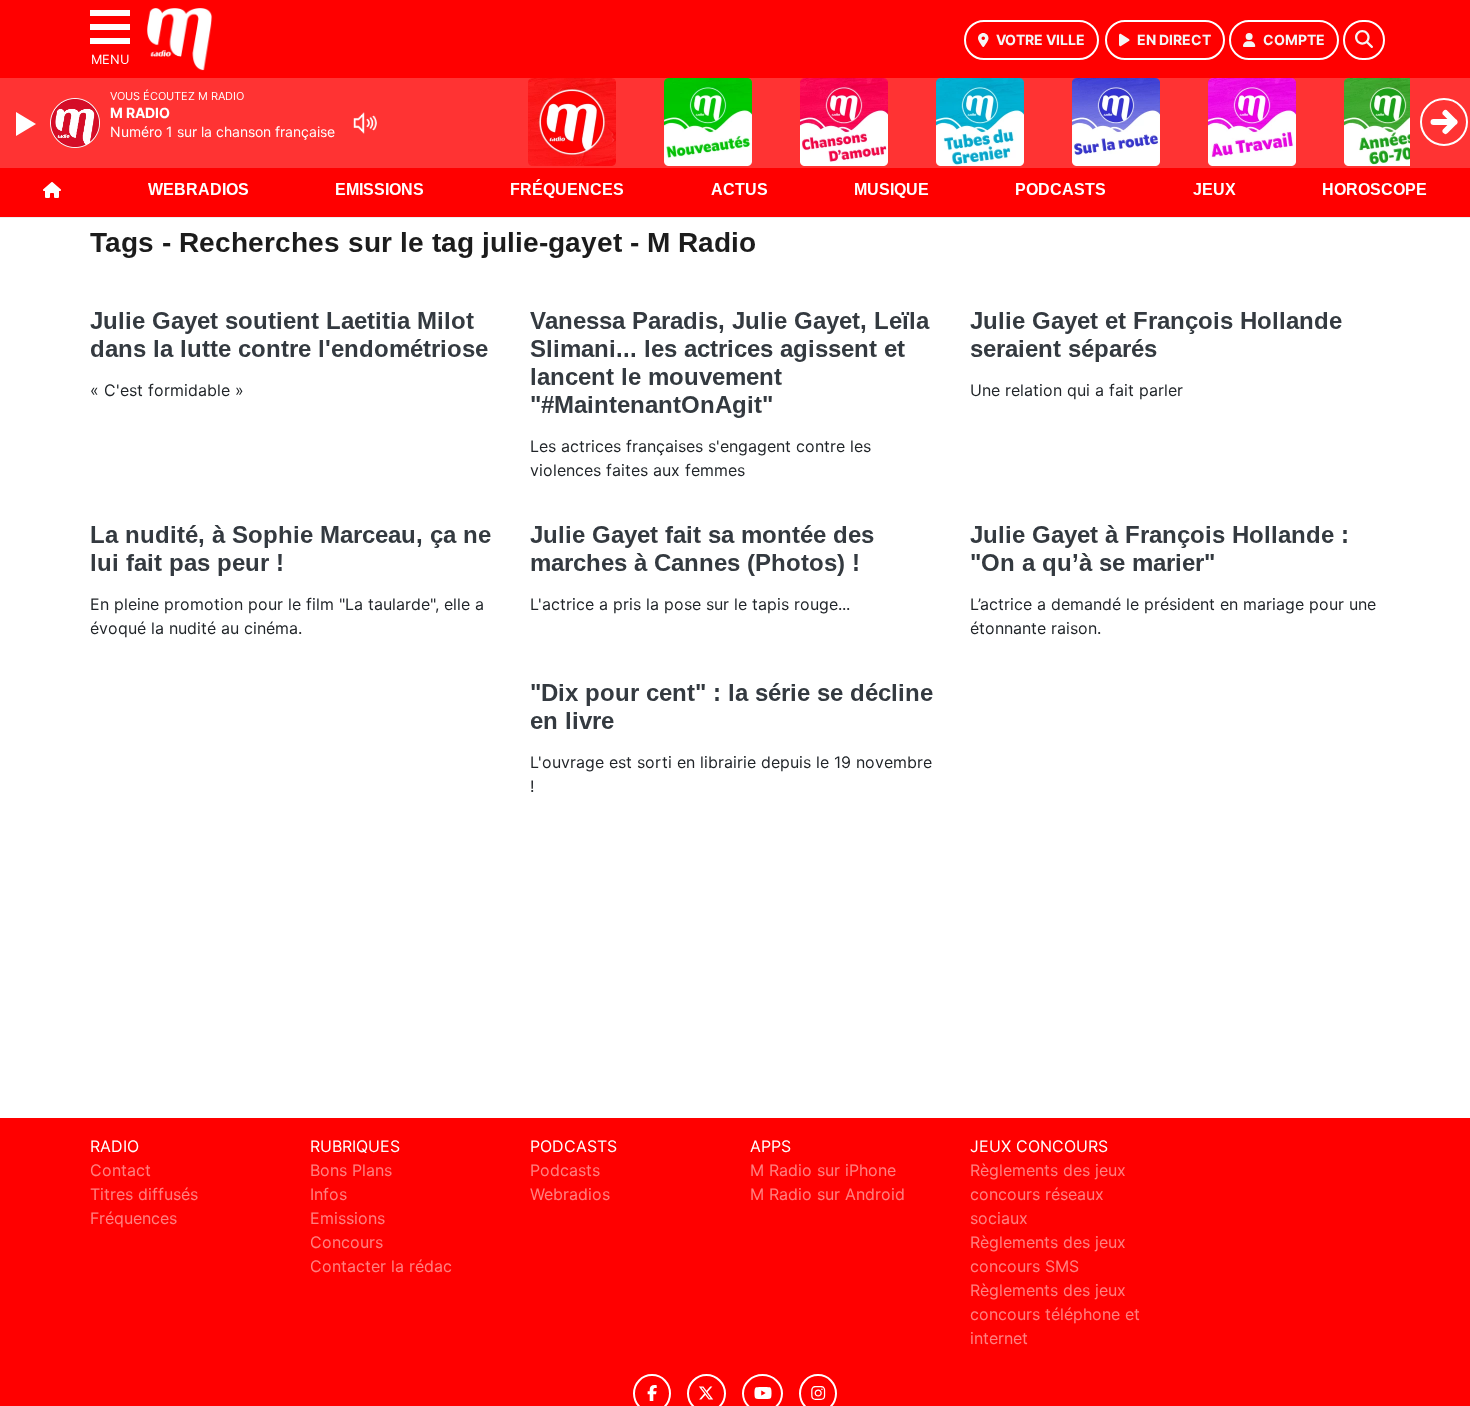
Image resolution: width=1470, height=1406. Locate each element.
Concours (346, 1242)
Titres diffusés (144, 1194)
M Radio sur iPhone (823, 1170)
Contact (120, 1170)
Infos (328, 1194)
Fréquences (567, 189)
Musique (891, 189)
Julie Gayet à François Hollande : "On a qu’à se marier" (1159, 548)
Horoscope (1374, 189)
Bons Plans (351, 1170)
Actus (739, 189)
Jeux (1214, 189)
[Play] (28, 124)
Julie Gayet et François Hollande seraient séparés (1156, 334)
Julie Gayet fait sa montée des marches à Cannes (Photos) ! (702, 548)
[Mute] (365, 123)
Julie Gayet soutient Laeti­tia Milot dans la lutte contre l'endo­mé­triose (289, 334)
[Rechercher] (1364, 40)
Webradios (198, 189)
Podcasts (1060, 189)
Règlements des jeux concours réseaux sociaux (1048, 1194)
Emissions (379, 189)
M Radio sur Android (827, 1194)
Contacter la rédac (381, 1266)
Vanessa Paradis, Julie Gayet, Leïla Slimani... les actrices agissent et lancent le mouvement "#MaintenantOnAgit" (729, 362)
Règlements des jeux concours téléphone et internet (1055, 1314)
